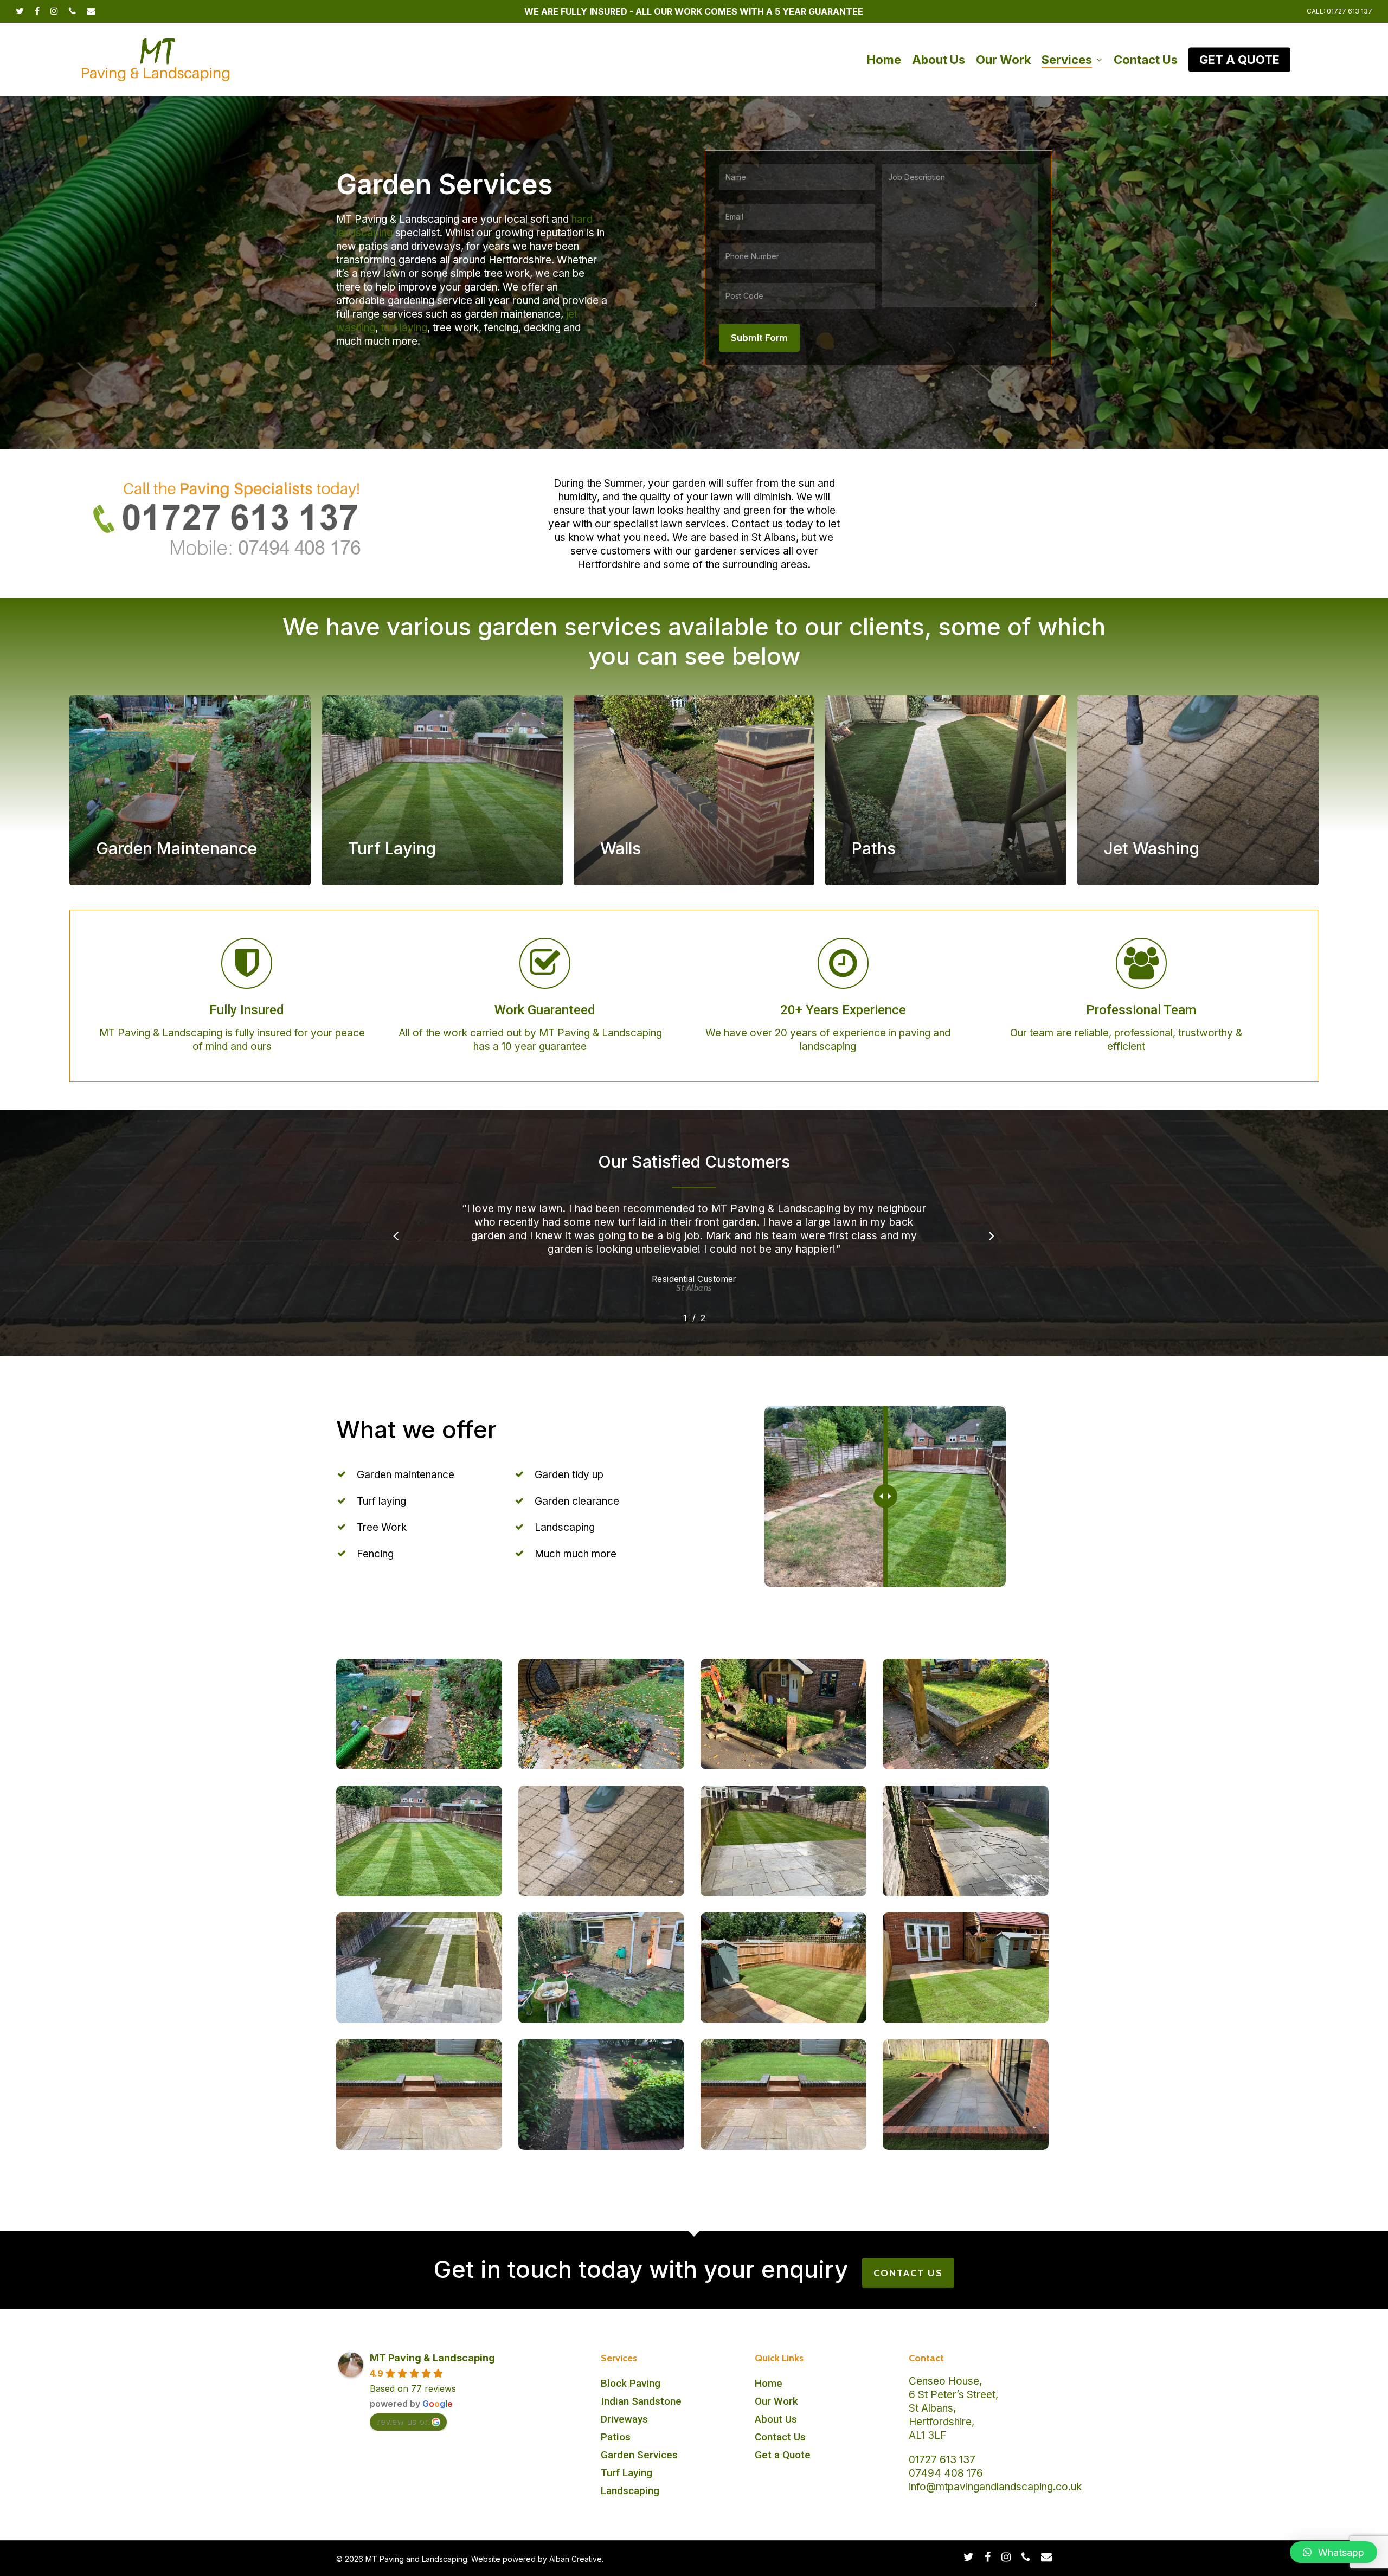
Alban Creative (576, 2559)
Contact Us (780, 2437)
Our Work (776, 2401)
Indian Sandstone (641, 2401)
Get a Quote (783, 2455)
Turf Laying (626, 2473)
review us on (403, 2421)
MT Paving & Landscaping (432, 2358)
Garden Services (639, 2455)
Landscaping (630, 2491)
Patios (616, 2437)
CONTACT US (908, 2273)
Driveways (624, 2419)
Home (769, 2383)
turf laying (404, 328)
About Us (776, 2419)
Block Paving (631, 2383)
